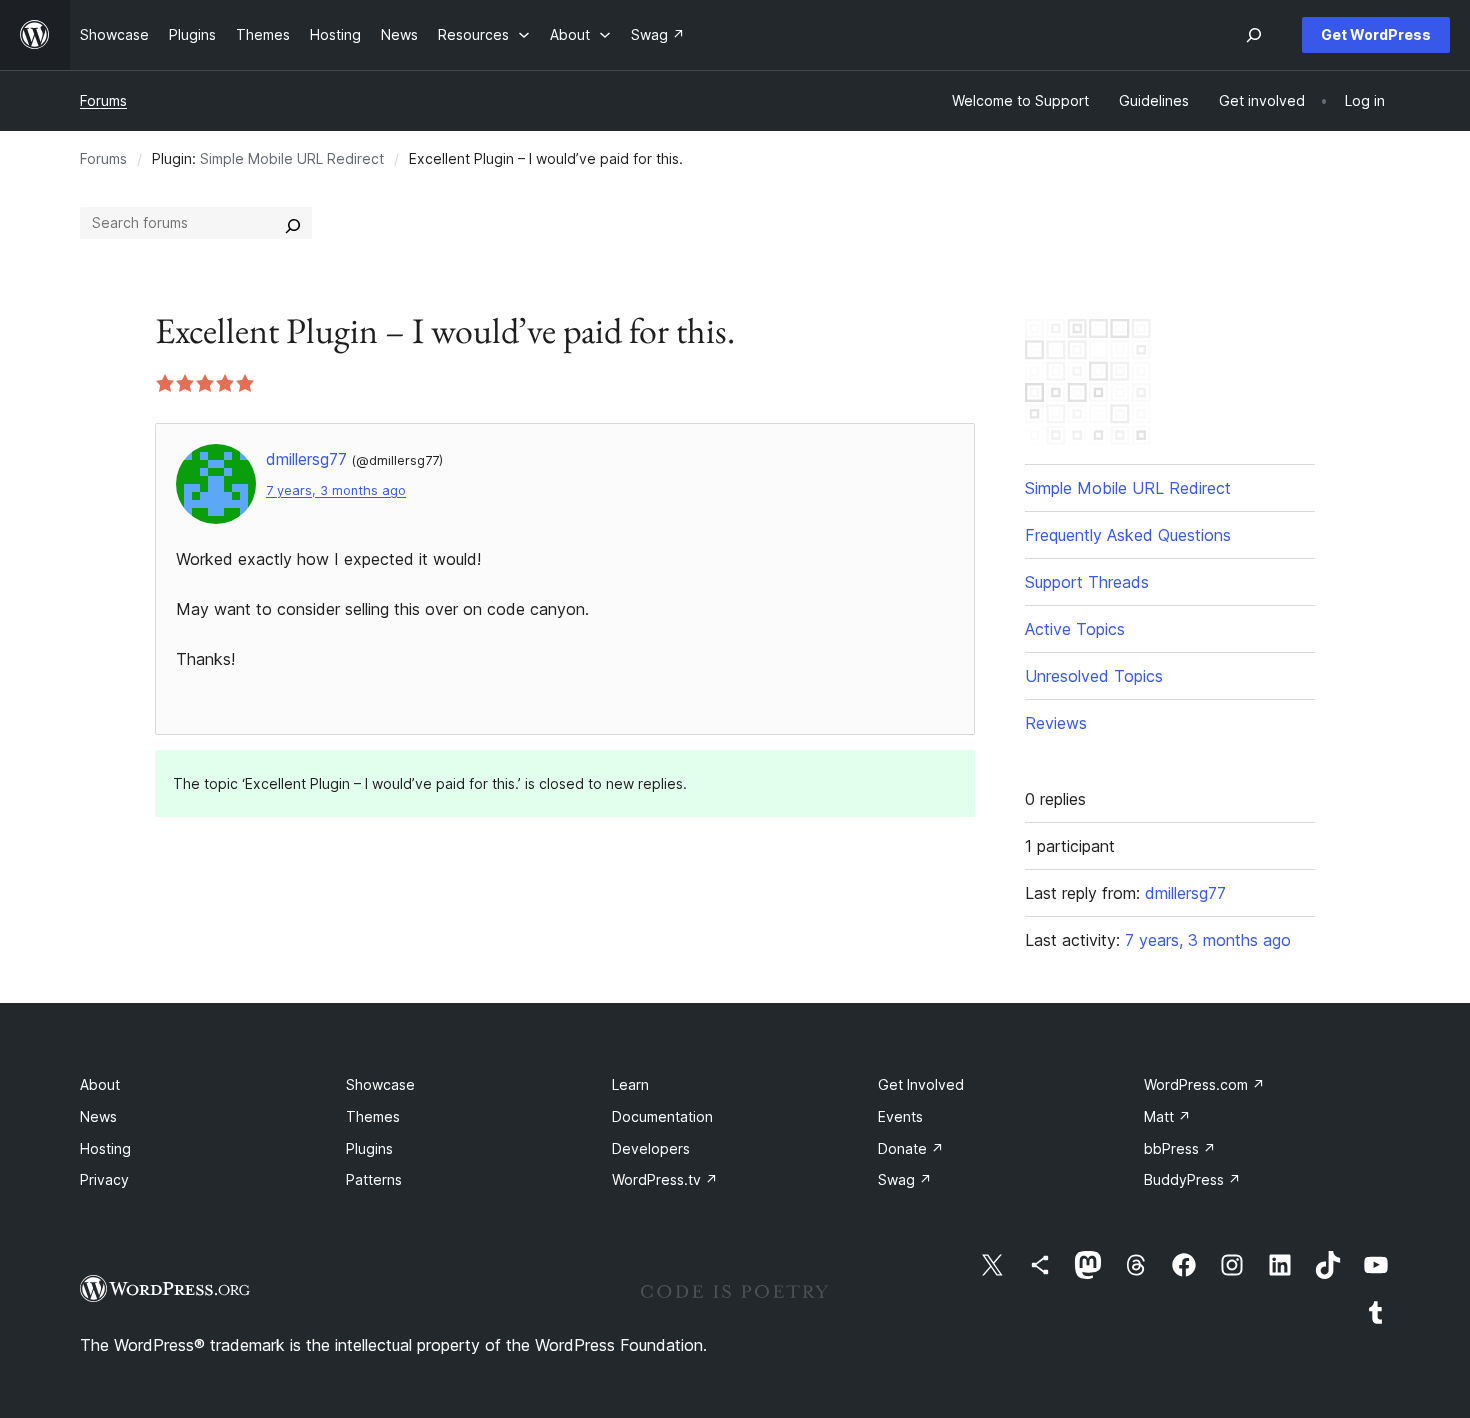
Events (900, 1116)
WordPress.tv (665, 1179)
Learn (630, 1084)
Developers (651, 1148)
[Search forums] (293, 223)
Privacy (104, 1179)
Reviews (1056, 723)
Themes (373, 1116)
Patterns (374, 1179)
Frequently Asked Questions (1128, 535)
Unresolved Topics (1094, 676)
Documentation (662, 1116)
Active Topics (1075, 629)
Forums (103, 100)
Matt (1167, 1116)
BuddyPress (1192, 1179)
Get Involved (921, 1084)
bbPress (1180, 1148)
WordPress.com (1204, 1084)
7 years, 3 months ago (336, 490)
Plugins (369, 1148)
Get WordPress (1376, 34)
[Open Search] (1254, 35)
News (98, 1116)
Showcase (380, 1084)
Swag (905, 1179)
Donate (911, 1148)
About (100, 1084)
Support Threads (1087, 582)
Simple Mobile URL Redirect (292, 158)
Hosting (105, 1148)
